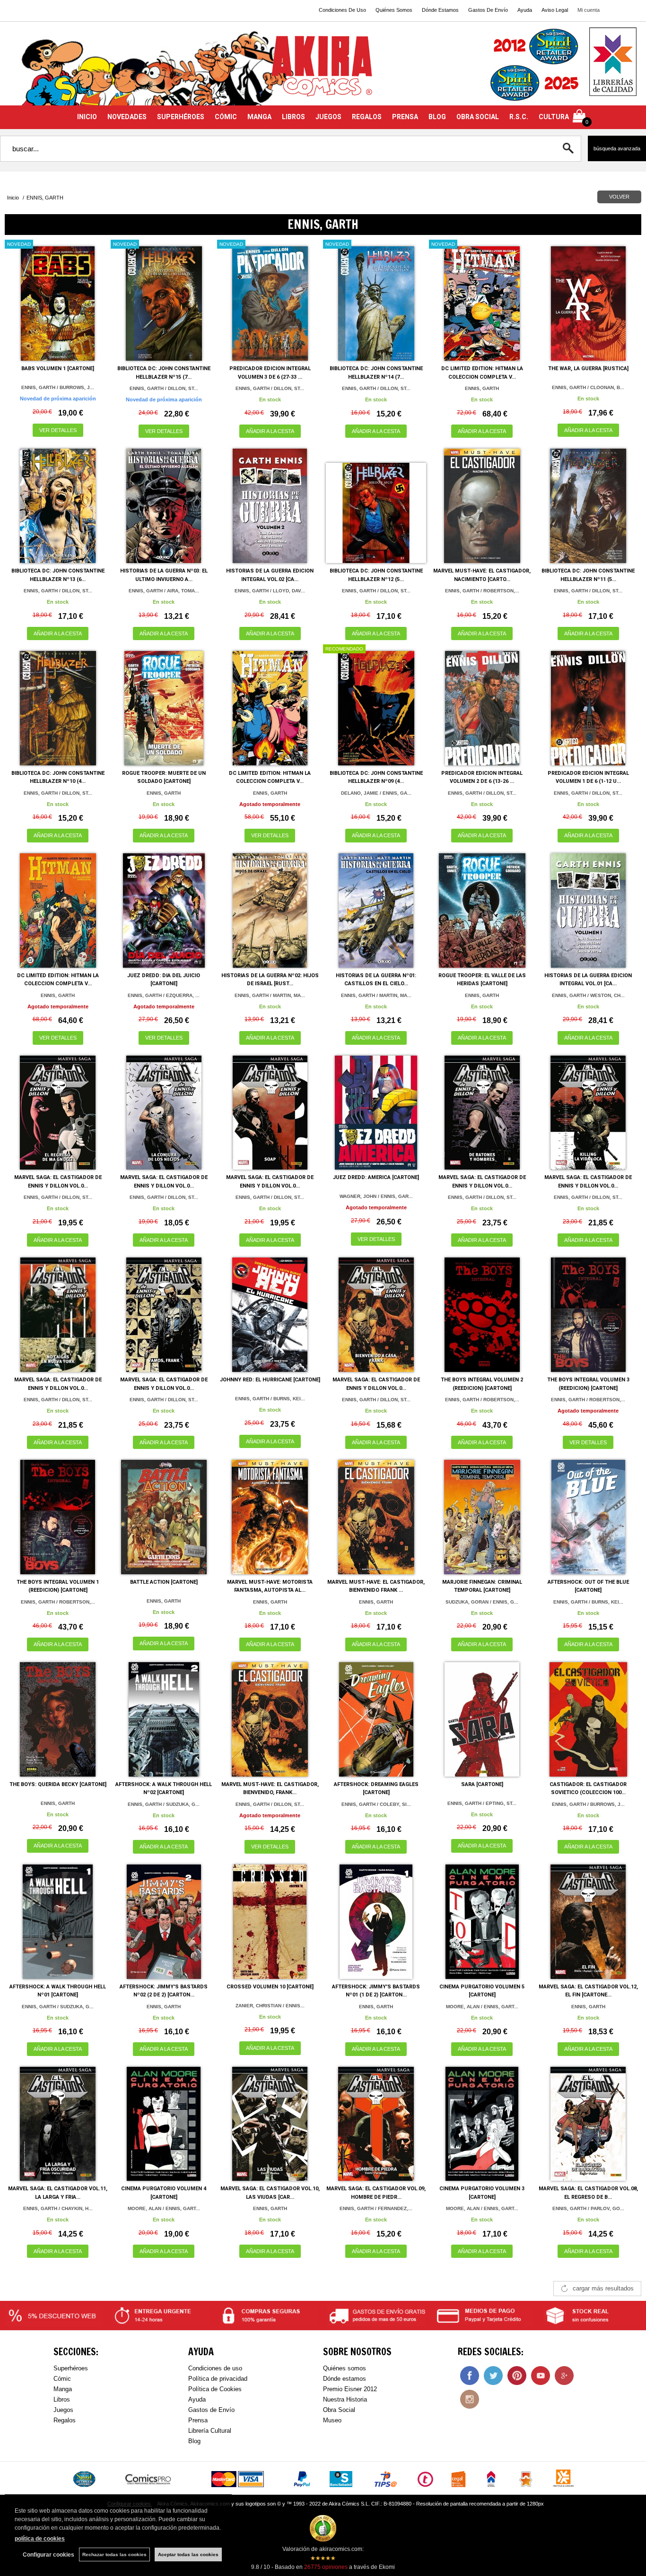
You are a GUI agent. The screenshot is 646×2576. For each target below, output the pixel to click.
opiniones (326, 2567)
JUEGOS (328, 117)
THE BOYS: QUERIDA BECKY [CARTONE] (58, 1784)
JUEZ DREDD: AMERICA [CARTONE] (376, 1177)
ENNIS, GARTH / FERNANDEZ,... (376, 2208)
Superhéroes (71, 2368)
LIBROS (293, 117)
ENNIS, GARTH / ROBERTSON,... (482, 591)
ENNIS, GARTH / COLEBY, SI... (376, 1804)
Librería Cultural (210, 2431)
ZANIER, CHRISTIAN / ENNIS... (270, 2006)
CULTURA (554, 117)
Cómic (62, 2379)
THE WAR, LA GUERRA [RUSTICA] (588, 369)
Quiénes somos (345, 2368)
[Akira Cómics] (323, 69)
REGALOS (367, 117)
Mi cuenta (589, 10)
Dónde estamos (345, 2379)
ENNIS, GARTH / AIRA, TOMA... (164, 591)
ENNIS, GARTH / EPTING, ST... (482, 1803)
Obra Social (339, 2410)
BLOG (437, 117)
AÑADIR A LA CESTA (270, 431)
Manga (63, 2389)
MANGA (259, 117)
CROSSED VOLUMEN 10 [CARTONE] (270, 1987)
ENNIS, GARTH (482, 388)
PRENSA (405, 117)
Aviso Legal (555, 10)
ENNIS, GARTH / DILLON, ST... (164, 388)
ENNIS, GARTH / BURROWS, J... (58, 387)
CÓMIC (226, 117)
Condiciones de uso (215, 2368)
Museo (332, 2420)
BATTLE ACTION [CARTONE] (164, 1582)
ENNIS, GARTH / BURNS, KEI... (270, 1399)
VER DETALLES (58, 430)
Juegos (63, 2410)
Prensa (198, 2420)
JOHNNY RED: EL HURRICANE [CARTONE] (270, 1380)
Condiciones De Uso (342, 10)
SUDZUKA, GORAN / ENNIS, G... (482, 1602)
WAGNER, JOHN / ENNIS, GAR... (376, 1196)
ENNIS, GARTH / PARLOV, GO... (588, 2208)
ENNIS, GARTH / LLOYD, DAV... (270, 591)
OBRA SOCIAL (478, 117)
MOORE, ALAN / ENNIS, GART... (482, 2007)
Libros (62, 2399)
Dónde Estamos (440, 10)
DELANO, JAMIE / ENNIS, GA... (376, 793)
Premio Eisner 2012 (350, 2389)
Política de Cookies (215, 2389)
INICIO (87, 117)
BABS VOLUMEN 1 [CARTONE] (58, 369)
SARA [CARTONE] (482, 1784)
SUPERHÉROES (181, 117)
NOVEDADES (127, 117)
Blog (194, 2441)
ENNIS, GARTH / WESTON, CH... (588, 995)
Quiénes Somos (394, 10)
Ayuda (525, 10)
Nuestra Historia (345, 2399)
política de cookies (40, 2539)
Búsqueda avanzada (617, 148)
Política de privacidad (218, 2379)
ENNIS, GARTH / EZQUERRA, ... (164, 995)
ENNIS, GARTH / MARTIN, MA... (270, 995)
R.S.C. (519, 117)
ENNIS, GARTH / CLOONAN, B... (588, 387)
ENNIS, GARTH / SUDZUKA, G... (164, 1804)
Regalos (65, 2420)
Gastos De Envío (488, 10)
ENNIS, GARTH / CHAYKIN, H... (58, 2208)
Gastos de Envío (211, 2410)
